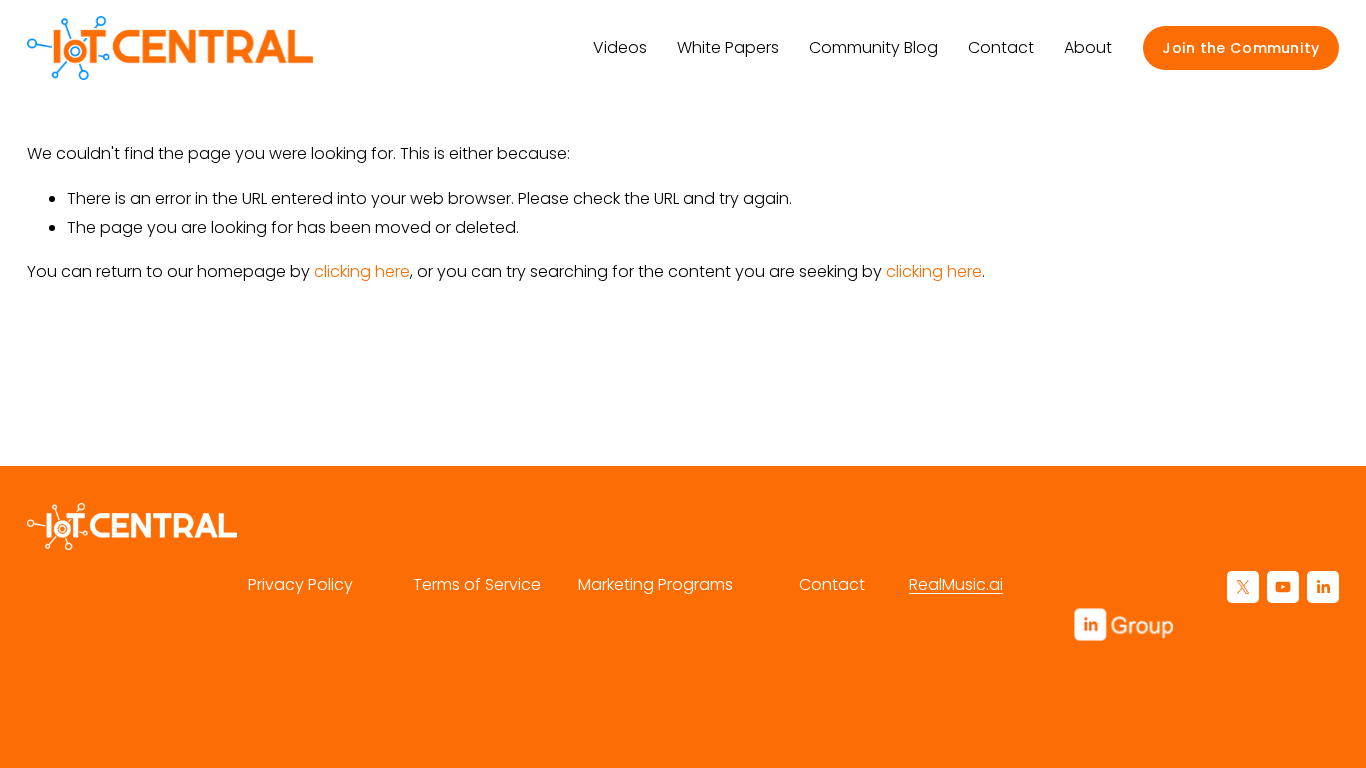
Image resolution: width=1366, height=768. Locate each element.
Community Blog (873, 47)
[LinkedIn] (1323, 587)
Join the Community (1240, 48)
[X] (1243, 587)
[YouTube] (1283, 587)
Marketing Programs (655, 584)
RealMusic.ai (956, 584)
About (1088, 47)
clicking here (362, 271)
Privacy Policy (300, 584)
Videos (620, 47)
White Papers (728, 47)
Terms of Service (477, 584)
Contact (1001, 47)
